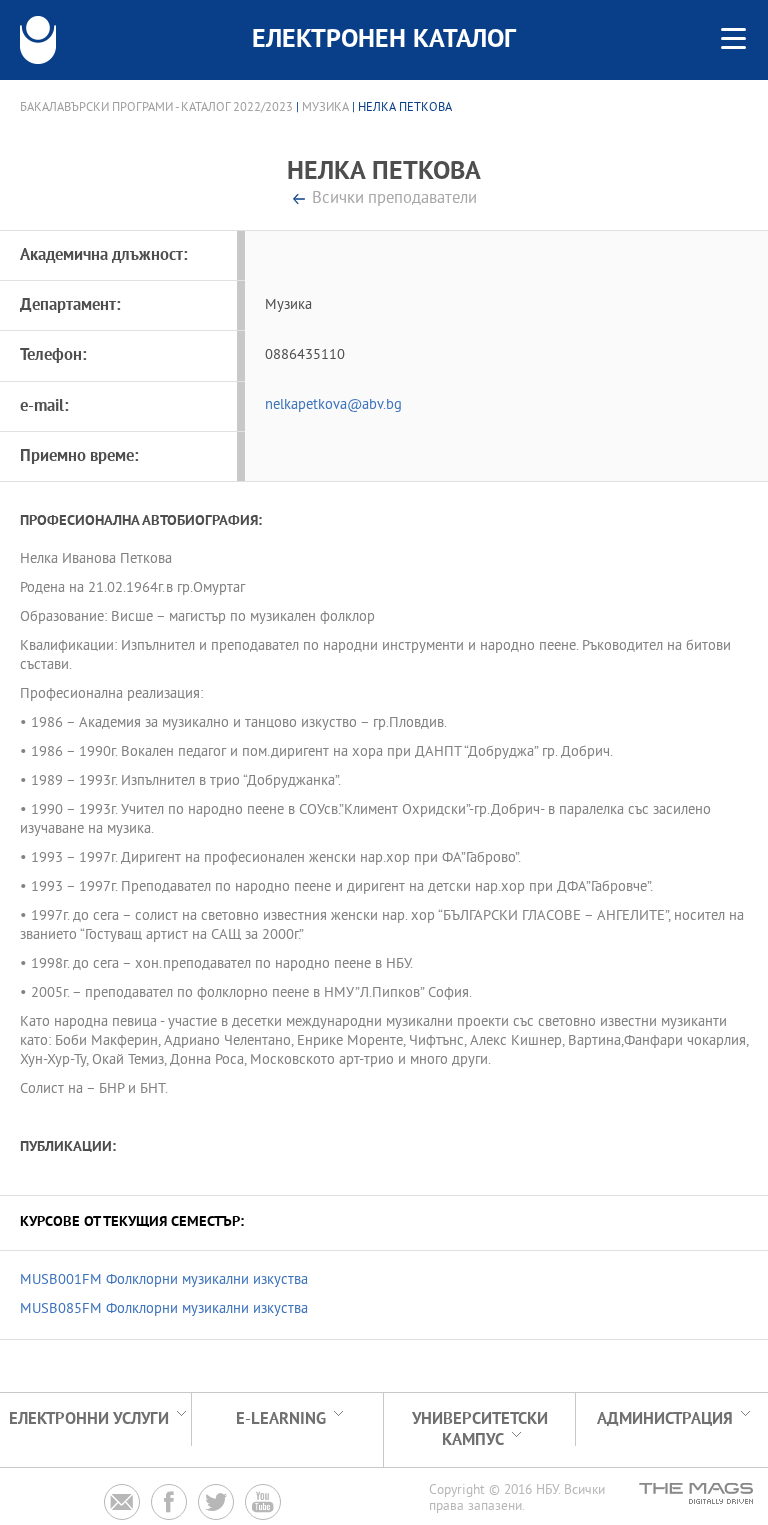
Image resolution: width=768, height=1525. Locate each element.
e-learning (281, 1419)
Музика (325, 108)
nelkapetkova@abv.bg (333, 405)
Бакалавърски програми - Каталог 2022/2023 (156, 108)
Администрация (665, 1419)
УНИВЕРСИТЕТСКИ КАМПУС (480, 1430)
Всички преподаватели (394, 199)
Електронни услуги (89, 1419)
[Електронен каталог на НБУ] (38, 40)
